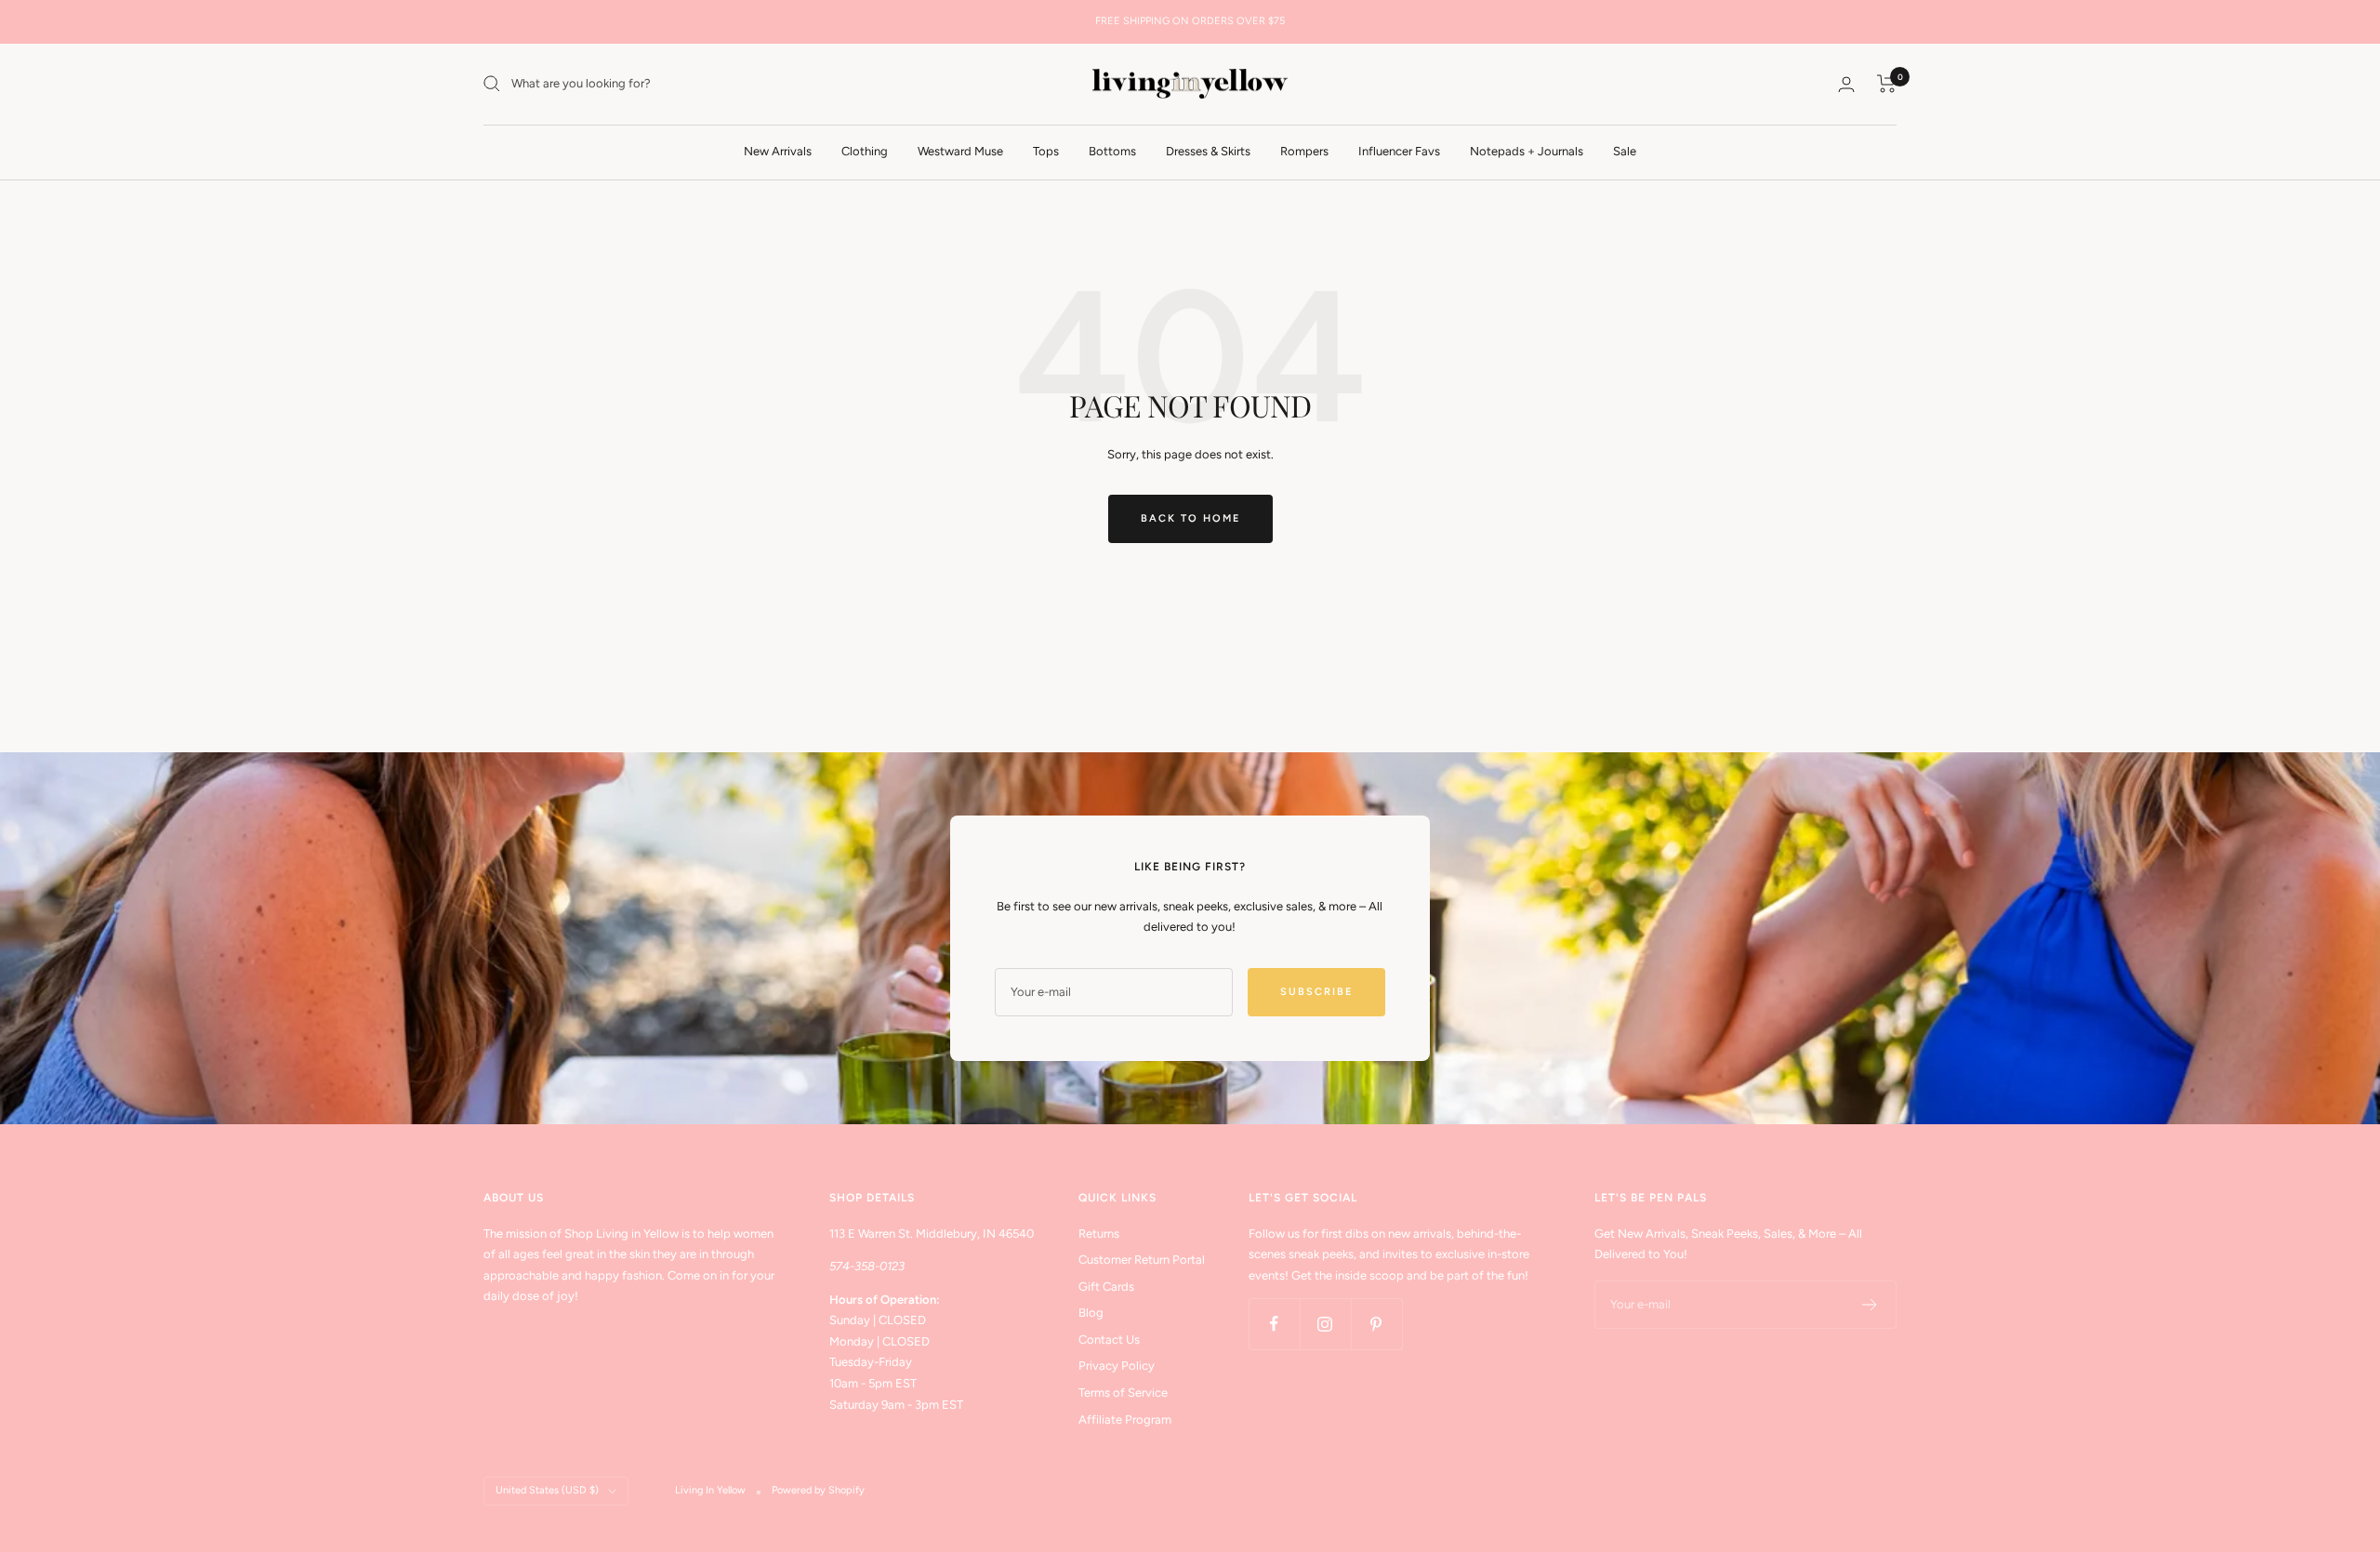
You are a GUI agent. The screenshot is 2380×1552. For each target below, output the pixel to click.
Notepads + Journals (1527, 150)
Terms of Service (1123, 1393)
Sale (1625, 150)
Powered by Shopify (818, 1490)
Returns (1099, 1234)
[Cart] (1887, 84)
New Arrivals (778, 150)
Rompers (1304, 150)
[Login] (1846, 84)
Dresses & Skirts (1208, 150)
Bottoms (1112, 150)
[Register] (1870, 1305)
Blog (1091, 1313)
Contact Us (1109, 1340)
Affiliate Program (1125, 1419)
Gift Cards (1106, 1287)
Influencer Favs (1399, 150)
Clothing (865, 150)
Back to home (1190, 518)
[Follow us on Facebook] (1274, 1324)
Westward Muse (960, 150)
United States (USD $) (547, 1490)
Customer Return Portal (1142, 1260)
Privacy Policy (1117, 1366)
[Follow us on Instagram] (1325, 1324)
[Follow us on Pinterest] (1376, 1324)
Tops (1046, 150)
